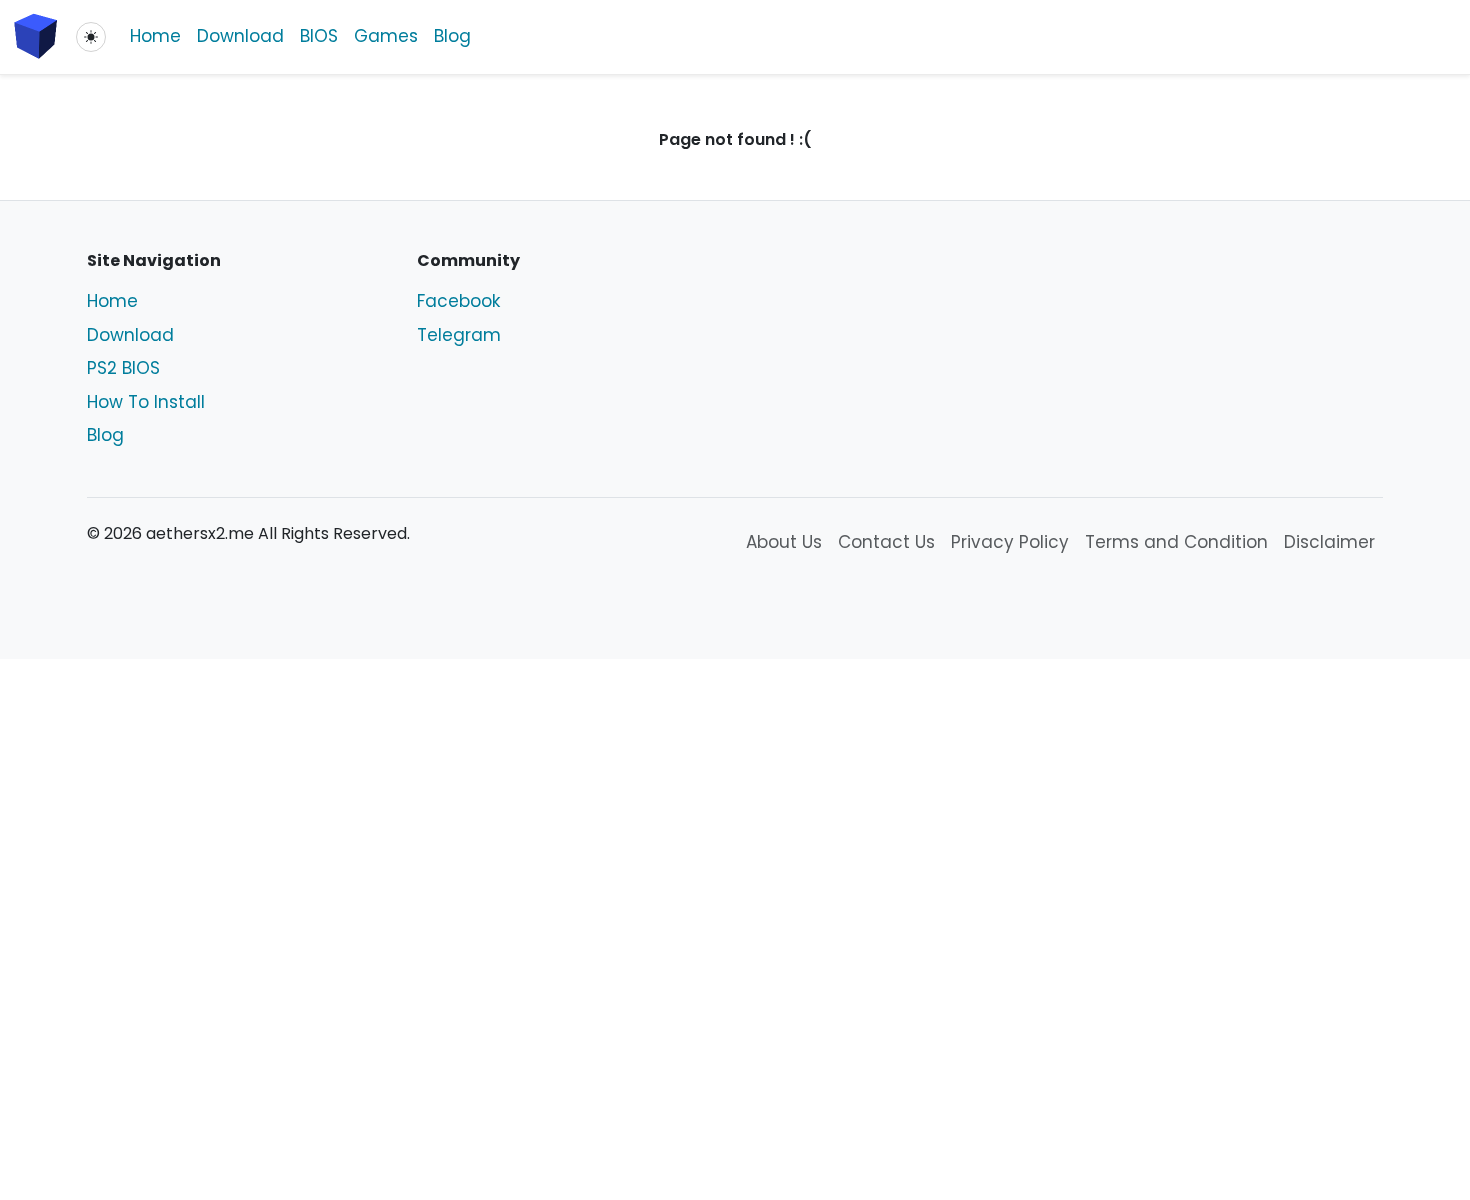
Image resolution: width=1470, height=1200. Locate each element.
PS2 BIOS (123, 368)
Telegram (459, 335)
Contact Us (886, 542)
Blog (452, 36)
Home (155, 36)
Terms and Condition (1176, 542)
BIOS (319, 36)
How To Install (146, 402)
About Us (784, 542)
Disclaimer (1329, 542)
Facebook (458, 301)
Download (240, 36)
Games (386, 36)
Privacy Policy (1010, 542)
